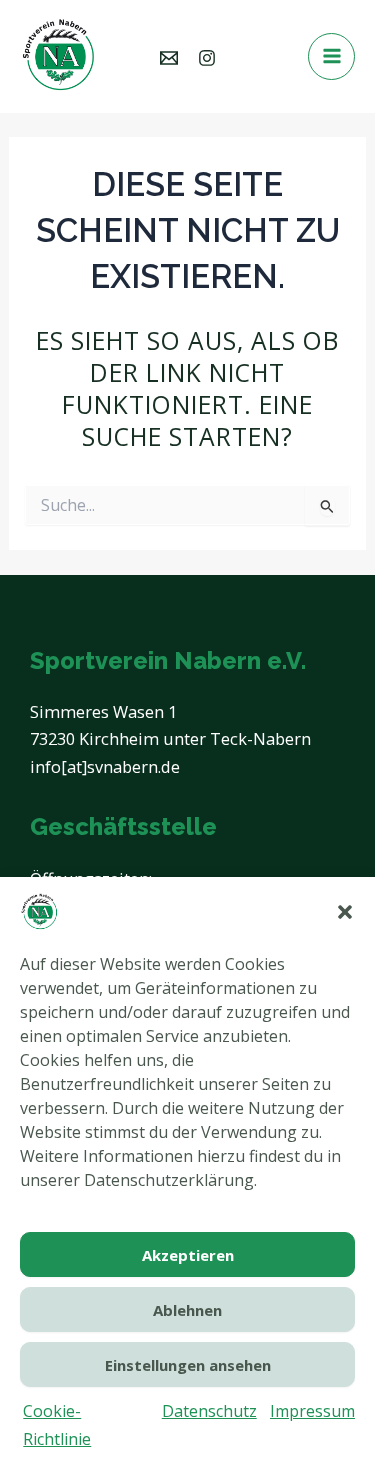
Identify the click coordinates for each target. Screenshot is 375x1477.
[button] (345, 912)
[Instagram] (207, 58)
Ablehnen (187, 1310)
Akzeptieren (188, 1255)
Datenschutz (209, 1411)
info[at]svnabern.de (105, 766)
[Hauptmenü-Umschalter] (331, 56)
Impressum (312, 1411)
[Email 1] (169, 58)
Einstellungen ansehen (188, 1365)
